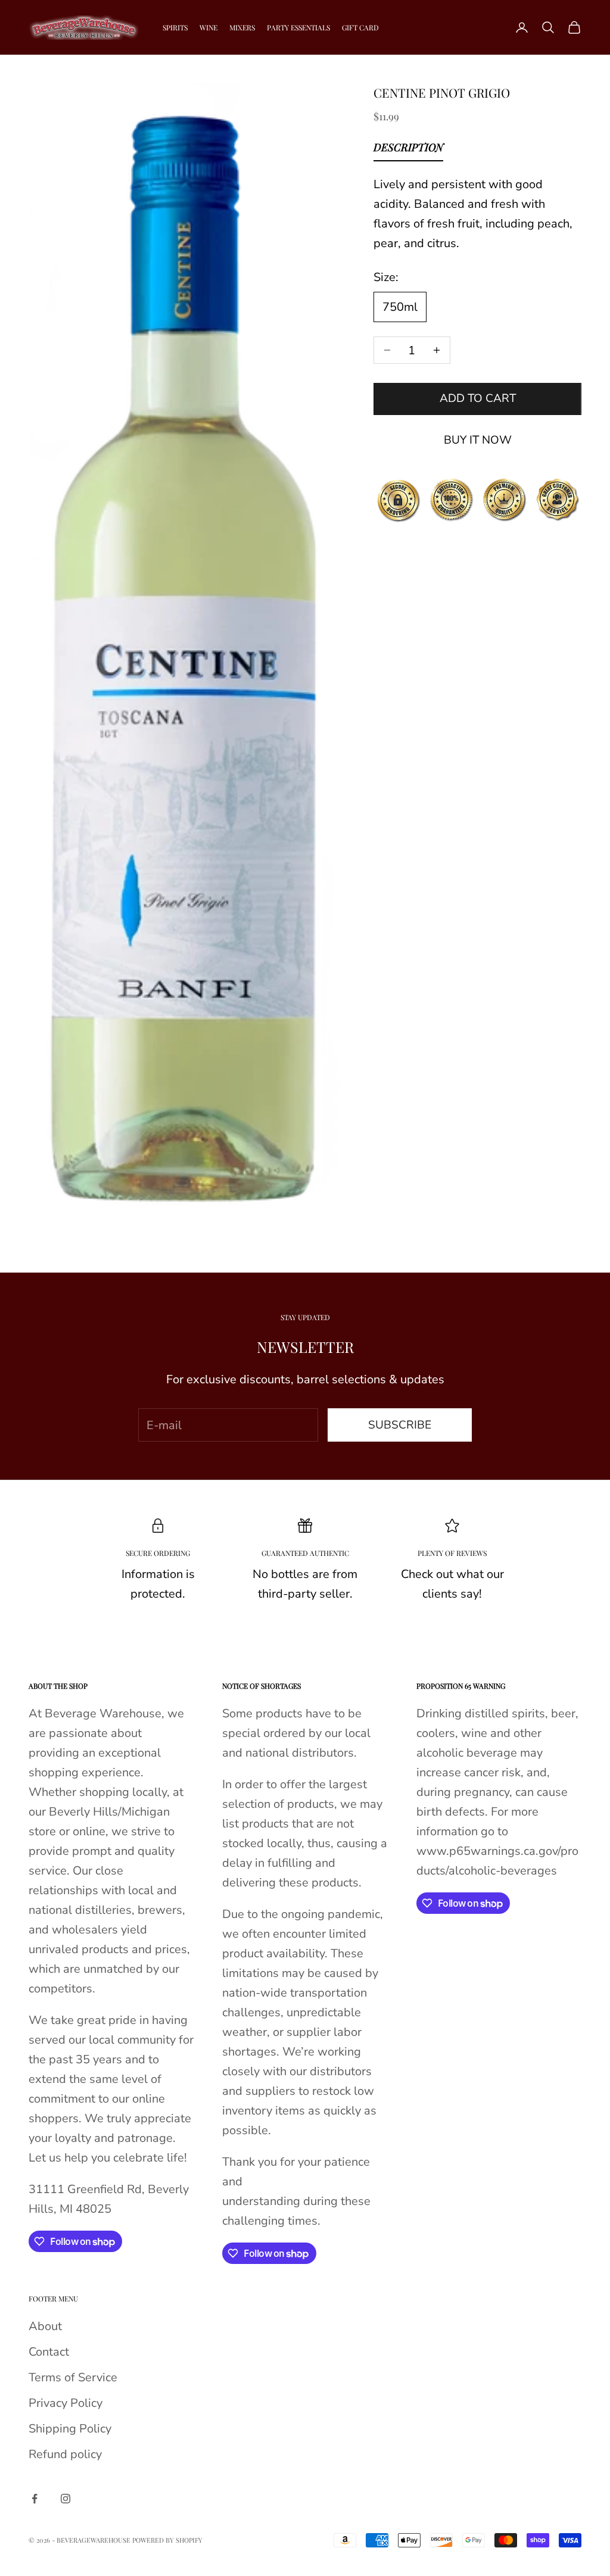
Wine (208, 27)
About (45, 2326)
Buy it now (478, 440)
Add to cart (478, 398)
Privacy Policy (66, 2403)
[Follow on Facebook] (35, 2499)
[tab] (408, 150)
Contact (49, 2352)
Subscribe (400, 1425)
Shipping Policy (70, 2429)
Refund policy (65, 2454)
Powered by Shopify (167, 2540)
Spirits (175, 27)
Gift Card (360, 27)
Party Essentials (298, 27)
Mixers (242, 27)
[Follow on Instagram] (66, 2499)
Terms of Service (73, 2377)
